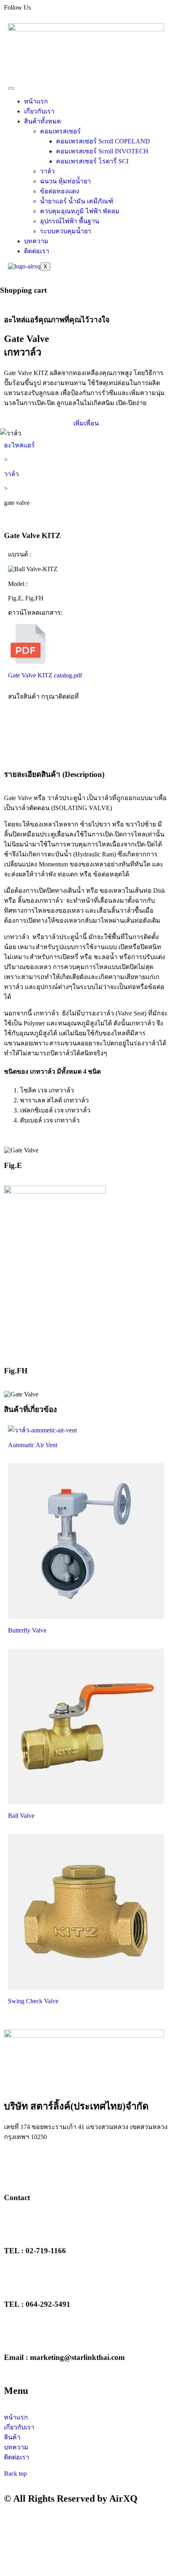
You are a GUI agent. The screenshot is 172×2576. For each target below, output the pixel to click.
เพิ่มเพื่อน (86, 423)
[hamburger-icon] (11, 88)
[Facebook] (14, 2166)
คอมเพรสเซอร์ (60, 131)
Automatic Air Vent (33, 1445)
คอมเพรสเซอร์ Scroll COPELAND (103, 141)
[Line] (57, 2166)
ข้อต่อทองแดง (60, 191)
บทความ (36, 241)
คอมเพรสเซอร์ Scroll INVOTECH (102, 151)
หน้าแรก (36, 101)
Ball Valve (21, 1816)
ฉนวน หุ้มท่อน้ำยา (65, 181)
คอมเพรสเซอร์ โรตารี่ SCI (92, 161)
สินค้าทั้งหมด (42, 121)
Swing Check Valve (33, 2001)
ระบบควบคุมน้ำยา (66, 231)
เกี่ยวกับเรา (39, 111)
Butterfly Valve (27, 1630)
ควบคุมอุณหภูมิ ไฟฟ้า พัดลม (80, 211)
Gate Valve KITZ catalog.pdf (45, 675)
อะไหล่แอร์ (19, 445)
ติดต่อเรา (37, 251)
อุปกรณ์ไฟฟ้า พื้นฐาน (70, 221)
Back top (15, 2474)
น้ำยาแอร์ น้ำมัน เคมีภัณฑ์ (77, 201)
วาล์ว (47, 171)
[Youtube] (36, 2166)
